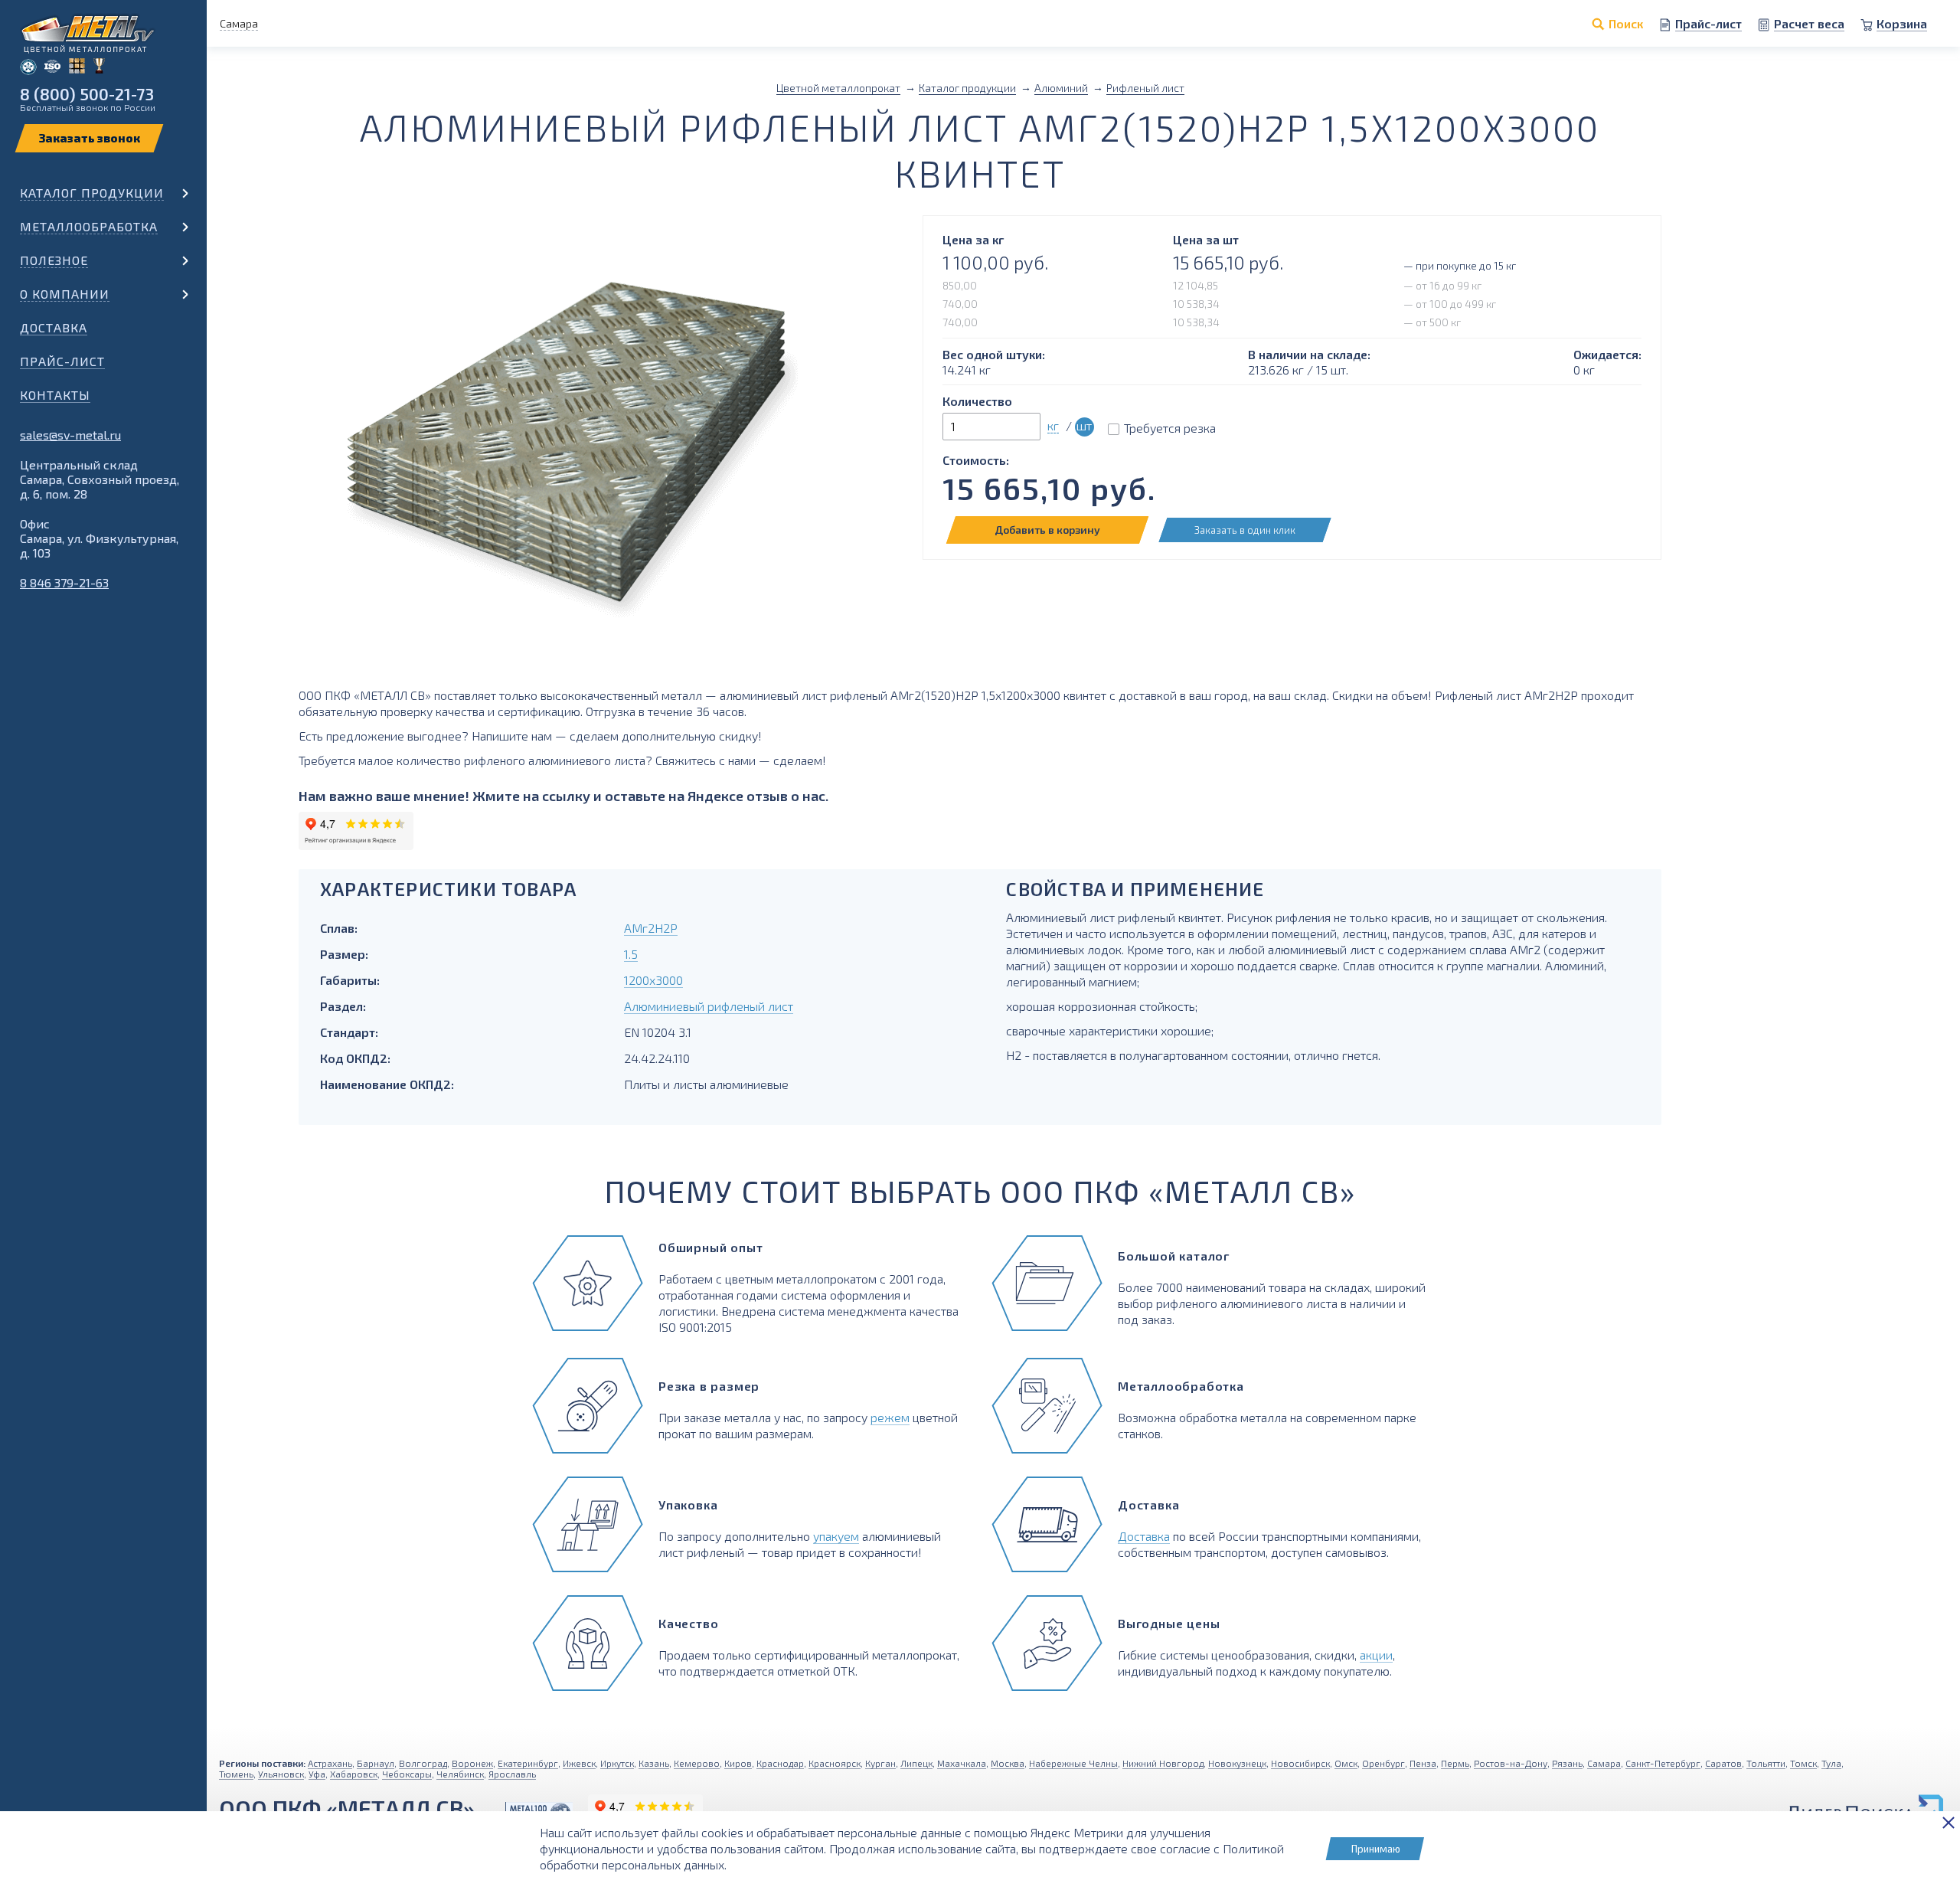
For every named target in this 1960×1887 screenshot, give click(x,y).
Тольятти (1766, 1763)
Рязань (1567, 1763)
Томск (1803, 1763)
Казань (654, 1763)
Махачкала (962, 1763)
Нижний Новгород (1163, 1763)
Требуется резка (1170, 428)
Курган (880, 1763)
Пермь (1455, 1763)
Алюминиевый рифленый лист (709, 1006)
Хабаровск (354, 1774)
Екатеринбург (528, 1763)
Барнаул (376, 1763)
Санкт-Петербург (1663, 1763)
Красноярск (835, 1763)
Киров (738, 1763)
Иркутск (617, 1763)
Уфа (317, 1774)
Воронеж (472, 1763)
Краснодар (780, 1763)
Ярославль (512, 1774)
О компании (65, 294)
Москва (1008, 1763)
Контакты (55, 395)
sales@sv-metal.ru (70, 435)
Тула (1831, 1763)
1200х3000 (653, 980)
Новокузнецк (1237, 1763)
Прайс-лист (62, 361)
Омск (1346, 1763)
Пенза (1423, 1763)
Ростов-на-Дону (1511, 1763)
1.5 (631, 954)
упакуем (836, 1536)
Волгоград (423, 1763)
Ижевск (579, 1763)
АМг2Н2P (651, 928)
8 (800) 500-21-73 (87, 94)
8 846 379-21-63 (64, 582)
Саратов (1723, 1763)
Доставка (54, 327)
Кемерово (697, 1763)
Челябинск (460, 1774)
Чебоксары (407, 1774)
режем (890, 1417)
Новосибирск (1300, 1763)
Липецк (916, 1763)
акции (1376, 1655)
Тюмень (236, 1774)
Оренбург (1383, 1763)
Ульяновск (281, 1774)
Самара (1604, 1763)
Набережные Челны (1073, 1763)
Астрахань (330, 1763)
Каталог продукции (92, 193)
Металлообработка (89, 226)
